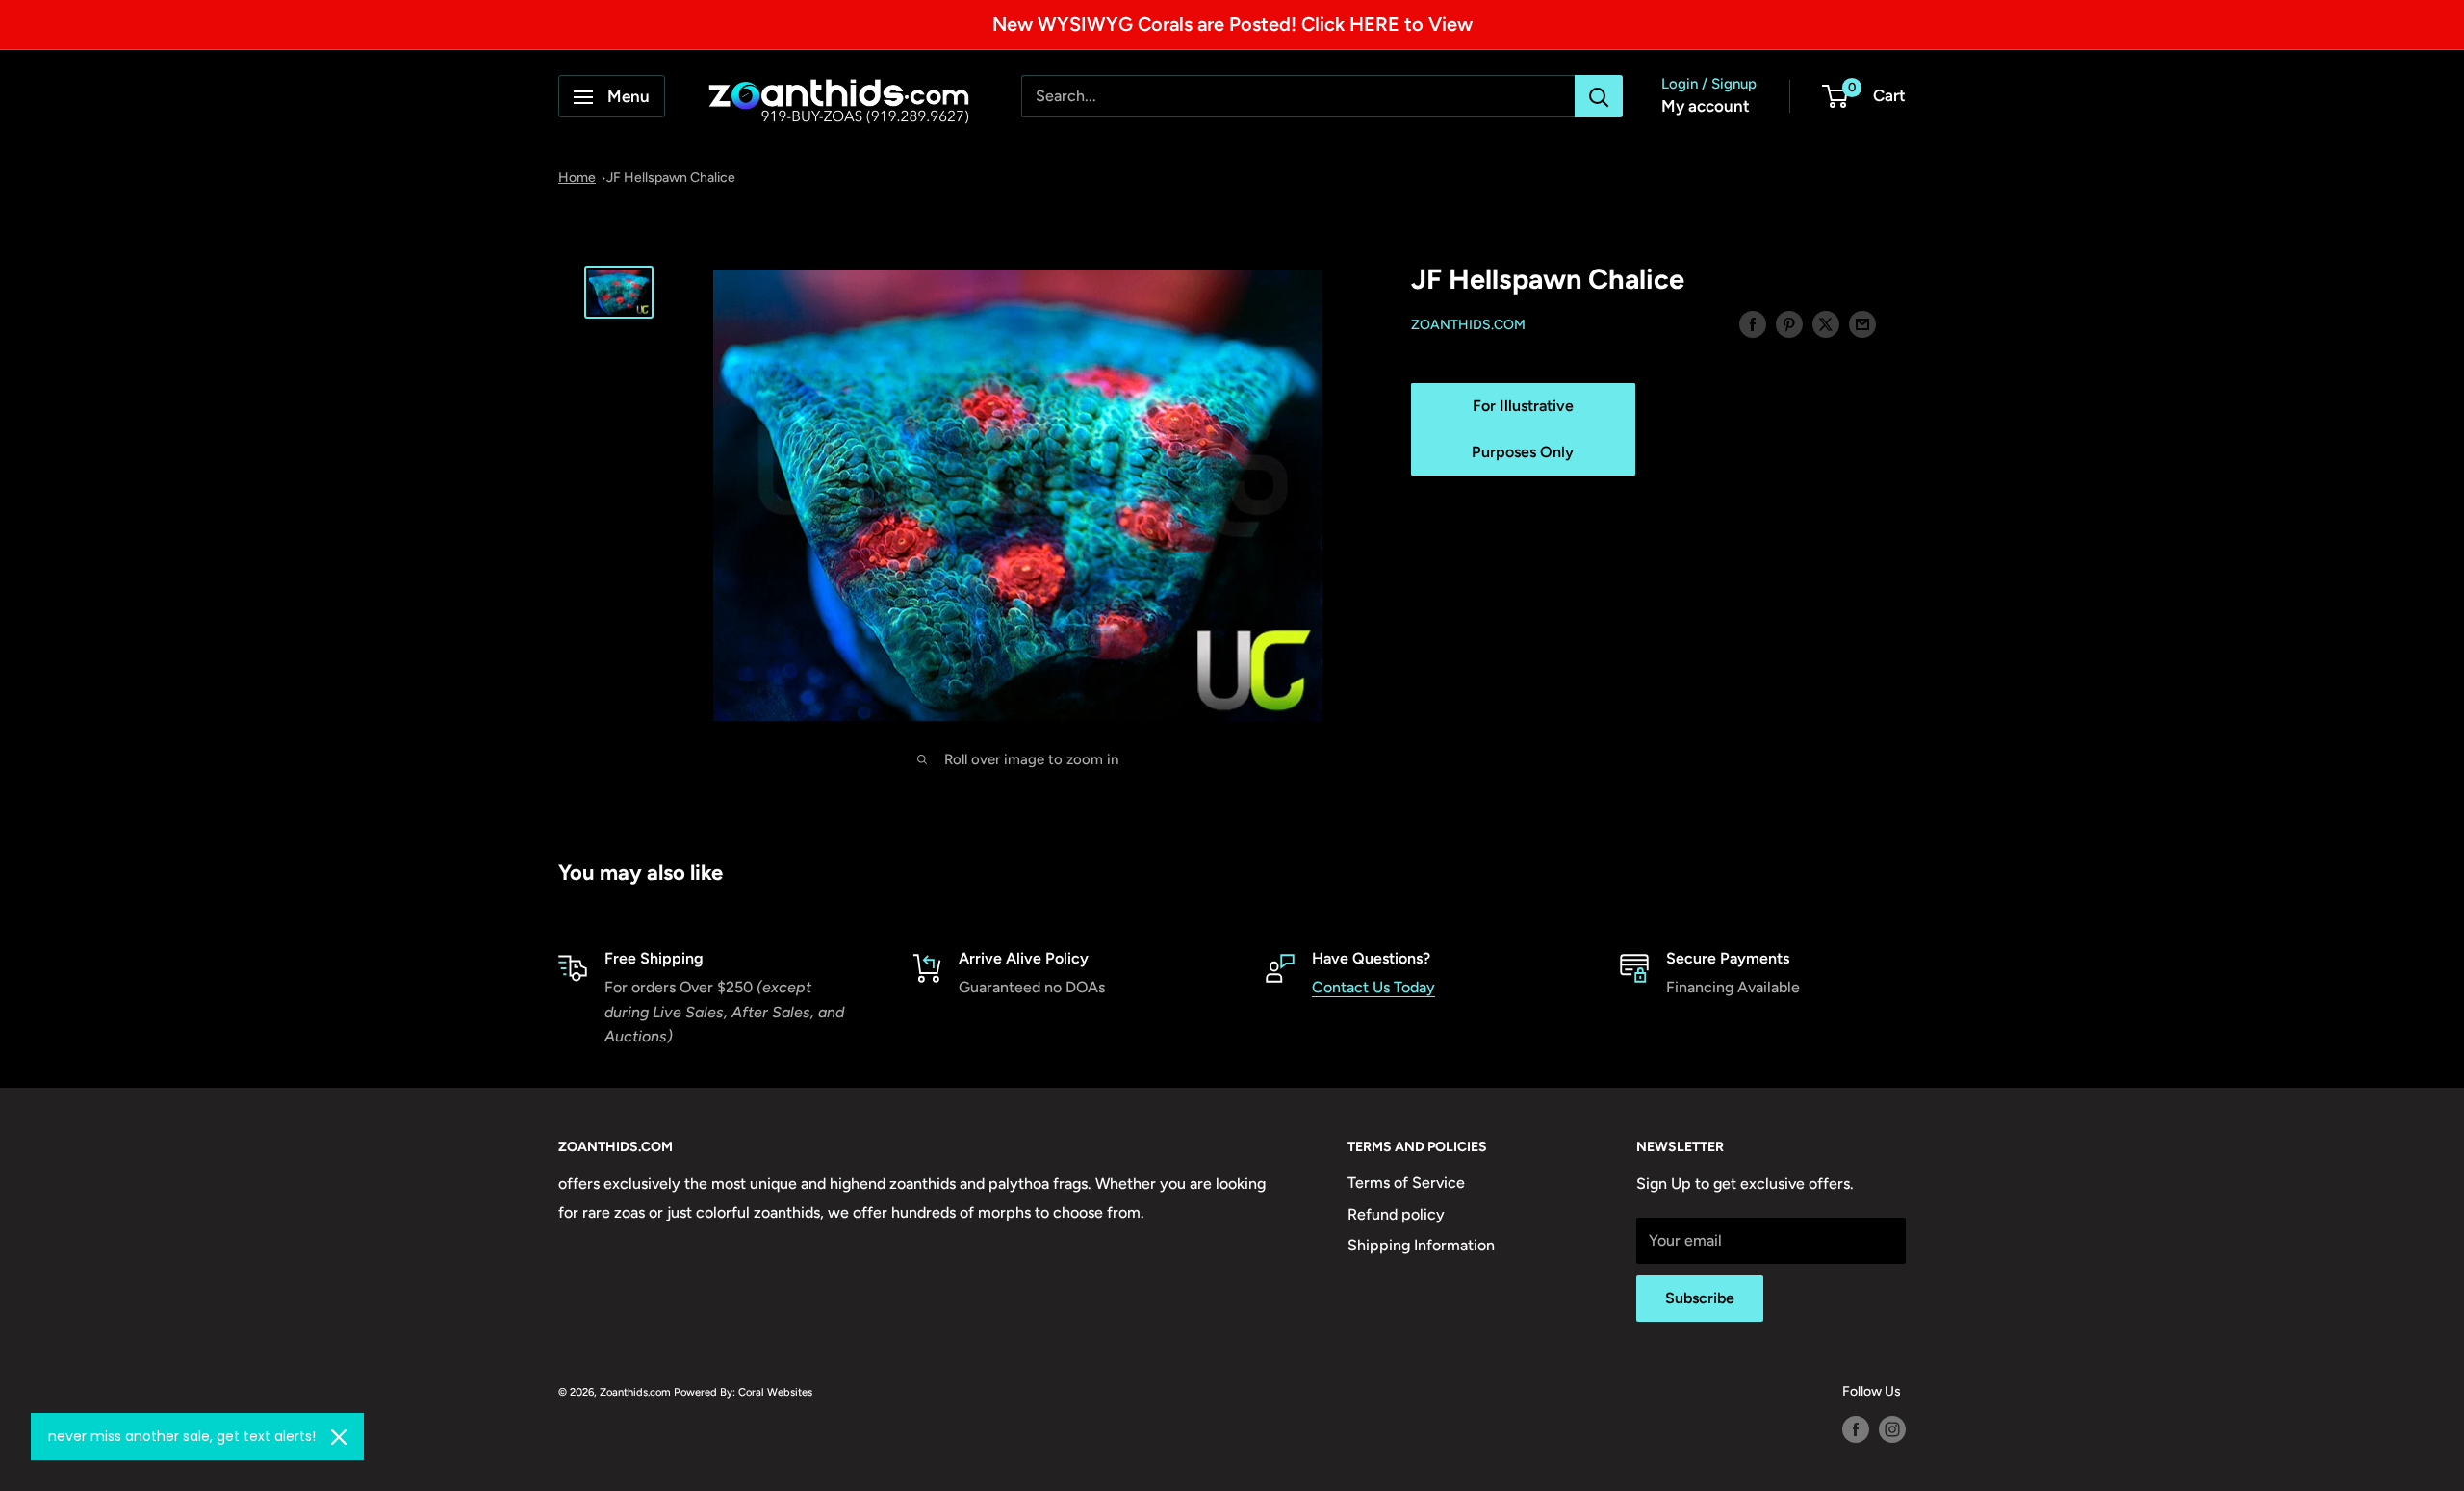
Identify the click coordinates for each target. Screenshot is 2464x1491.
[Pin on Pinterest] (1789, 323)
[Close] (339, 1437)
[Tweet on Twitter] (1826, 323)
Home (577, 178)
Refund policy (1396, 1214)
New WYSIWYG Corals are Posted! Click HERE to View (1232, 24)
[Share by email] (1862, 323)
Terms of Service (1406, 1183)
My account (1706, 107)
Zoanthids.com (1468, 325)
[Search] (1599, 97)
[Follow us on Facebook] (1856, 1429)
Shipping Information (1421, 1245)
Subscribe (1700, 1298)
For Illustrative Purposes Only (1523, 429)
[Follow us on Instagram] (1892, 1429)
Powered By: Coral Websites (743, 1392)
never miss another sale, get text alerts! (182, 1436)
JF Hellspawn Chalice (671, 178)
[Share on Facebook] (1753, 323)
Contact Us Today (1373, 987)
